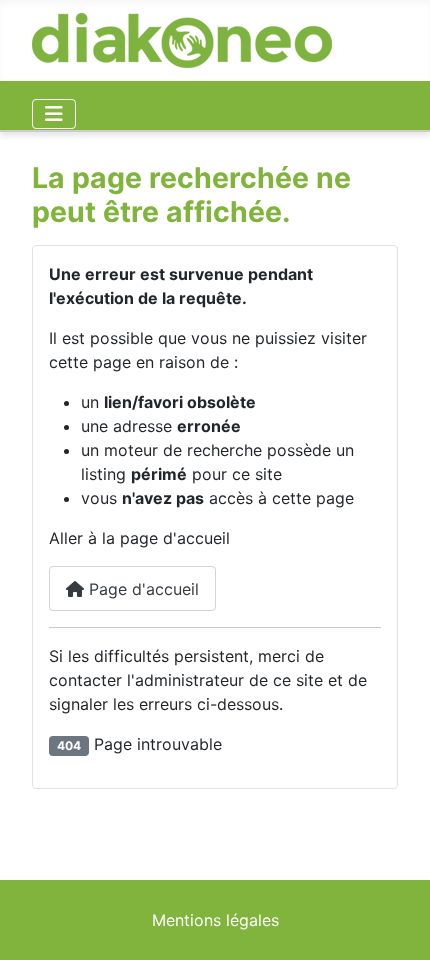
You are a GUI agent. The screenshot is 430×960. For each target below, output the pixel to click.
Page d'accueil (141, 589)
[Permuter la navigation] (54, 114)
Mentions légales (215, 920)
